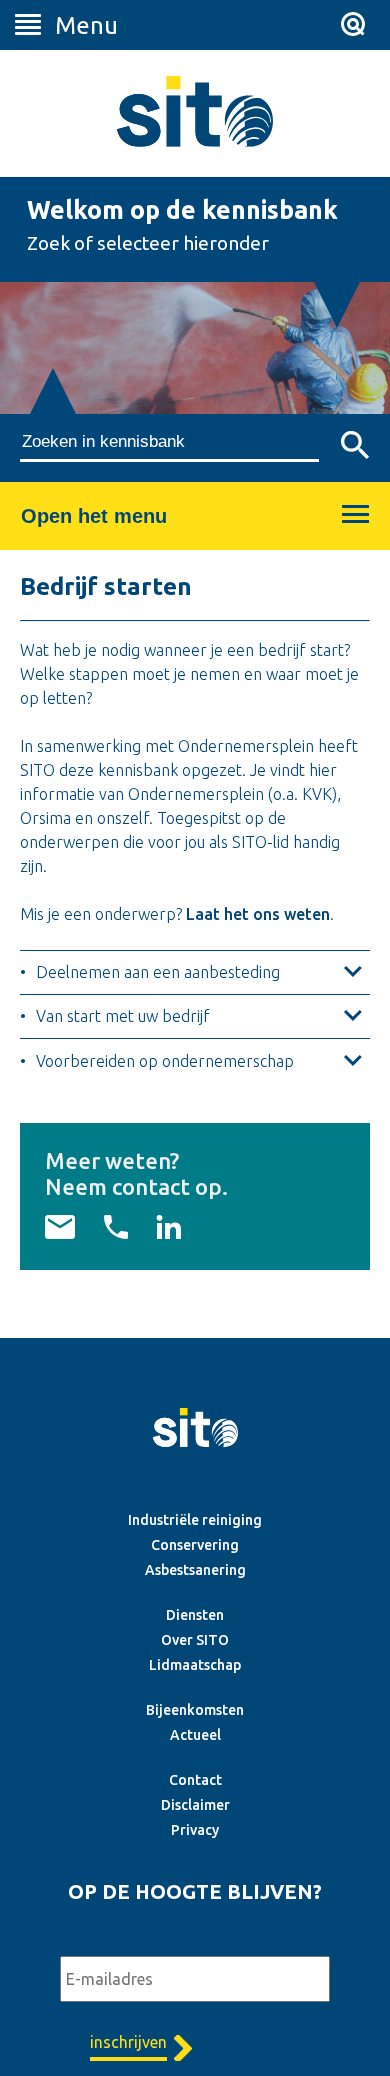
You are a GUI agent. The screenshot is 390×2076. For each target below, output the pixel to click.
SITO (195, 111)
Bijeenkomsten (195, 1710)
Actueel (195, 1735)
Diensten (195, 1615)
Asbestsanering (195, 1570)
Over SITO (195, 1640)
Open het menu (94, 516)
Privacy (195, 1830)
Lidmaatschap (195, 1665)
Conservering (195, 1545)
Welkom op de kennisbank (182, 210)
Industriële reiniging (195, 1520)
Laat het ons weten (258, 914)
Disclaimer (195, 1805)
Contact (195, 1780)
